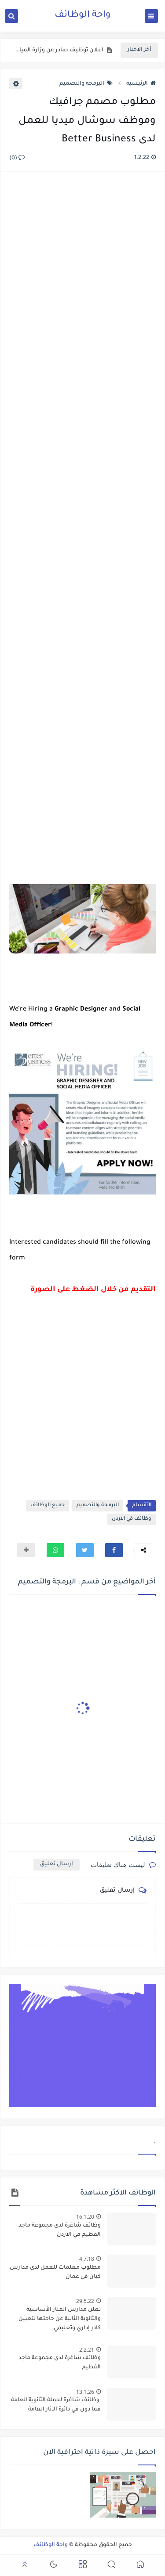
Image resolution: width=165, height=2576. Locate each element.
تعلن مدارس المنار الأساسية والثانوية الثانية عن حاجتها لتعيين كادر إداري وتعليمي (60, 2319)
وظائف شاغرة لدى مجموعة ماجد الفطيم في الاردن (60, 2230)
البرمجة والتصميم (82, 84)
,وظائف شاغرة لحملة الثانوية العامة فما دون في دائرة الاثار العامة (56, 2405)
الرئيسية (137, 84)
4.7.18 (87, 2259)
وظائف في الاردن (132, 1519)
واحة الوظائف (82, 15)
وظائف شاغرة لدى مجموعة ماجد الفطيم (60, 2363)
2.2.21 (87, 2350)
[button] (114, 1550)
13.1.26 (85, 2392)
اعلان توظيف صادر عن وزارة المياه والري (59, 50)
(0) (14, 158)
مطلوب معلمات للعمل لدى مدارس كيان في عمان (55, 2272)
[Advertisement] (82, 529)
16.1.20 (85, 2217)
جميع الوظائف (48, 1506)
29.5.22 (85, 2301)
